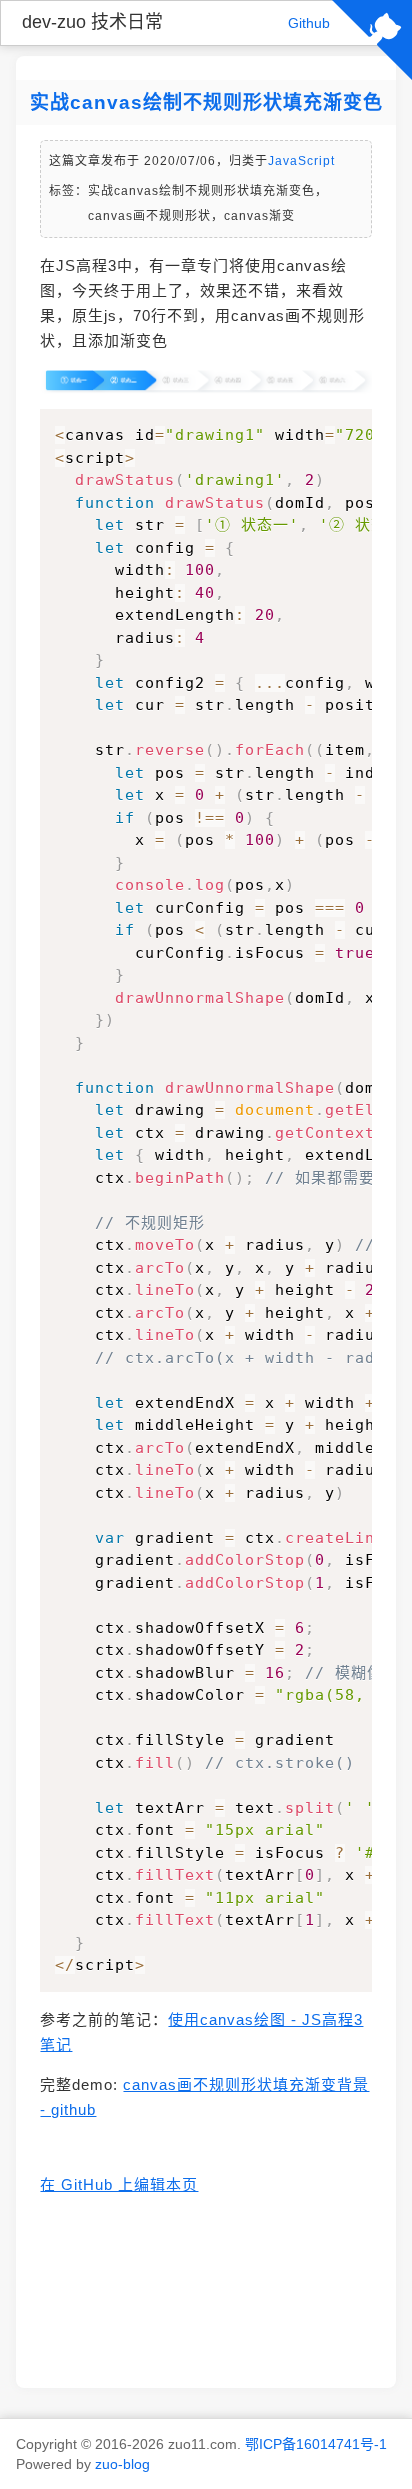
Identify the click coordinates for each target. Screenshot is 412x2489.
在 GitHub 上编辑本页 (119, 2184)
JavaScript (301, 161)
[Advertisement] (205, 2290)
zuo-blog (122, 2464)
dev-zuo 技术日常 (92, 22)
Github (309, 23)
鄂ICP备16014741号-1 (316, 2444)
